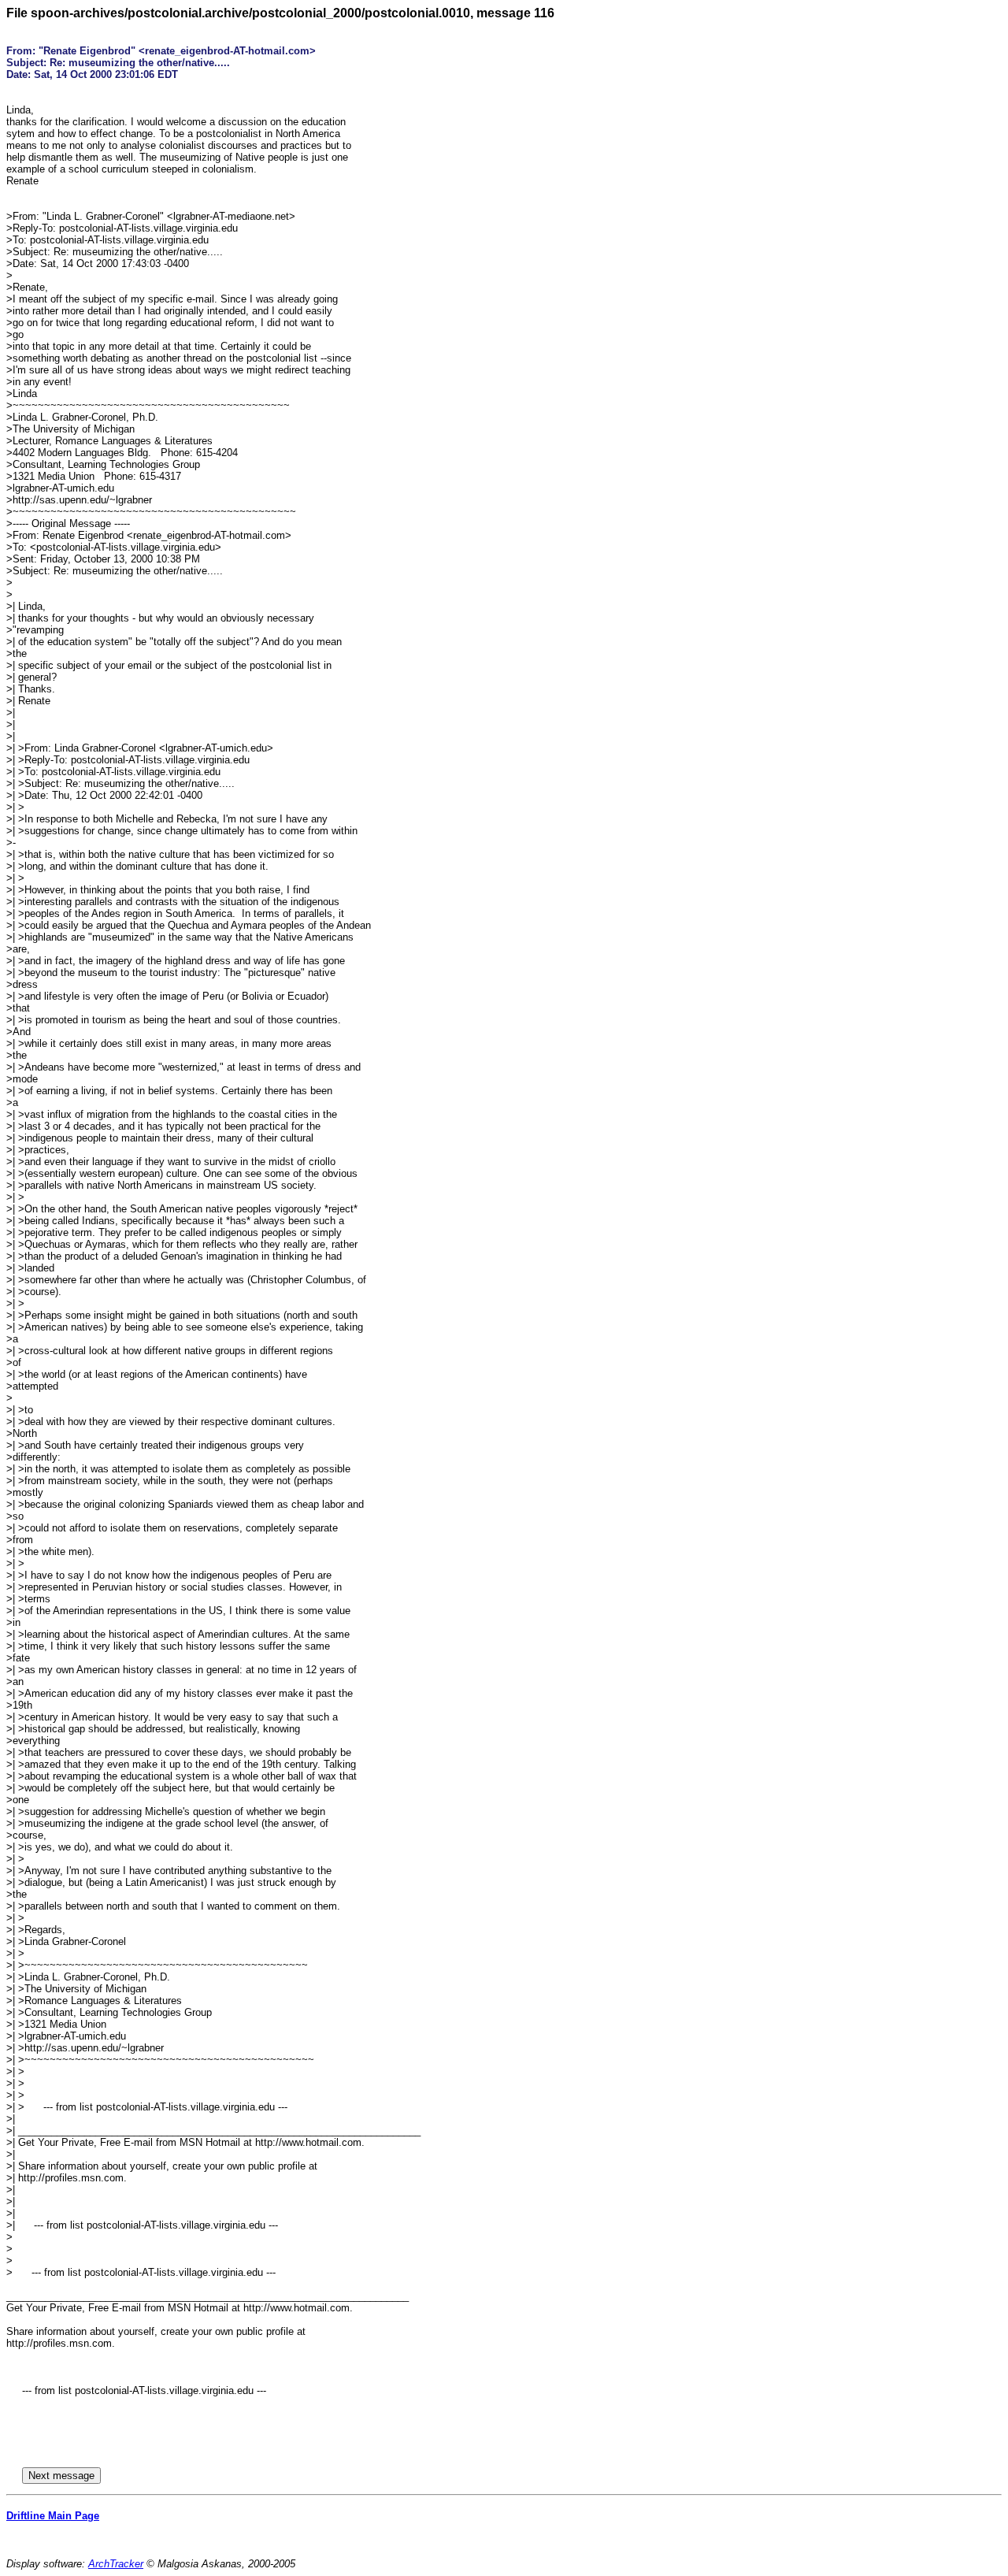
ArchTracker (116, 2564)
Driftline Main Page (53, 2516)
